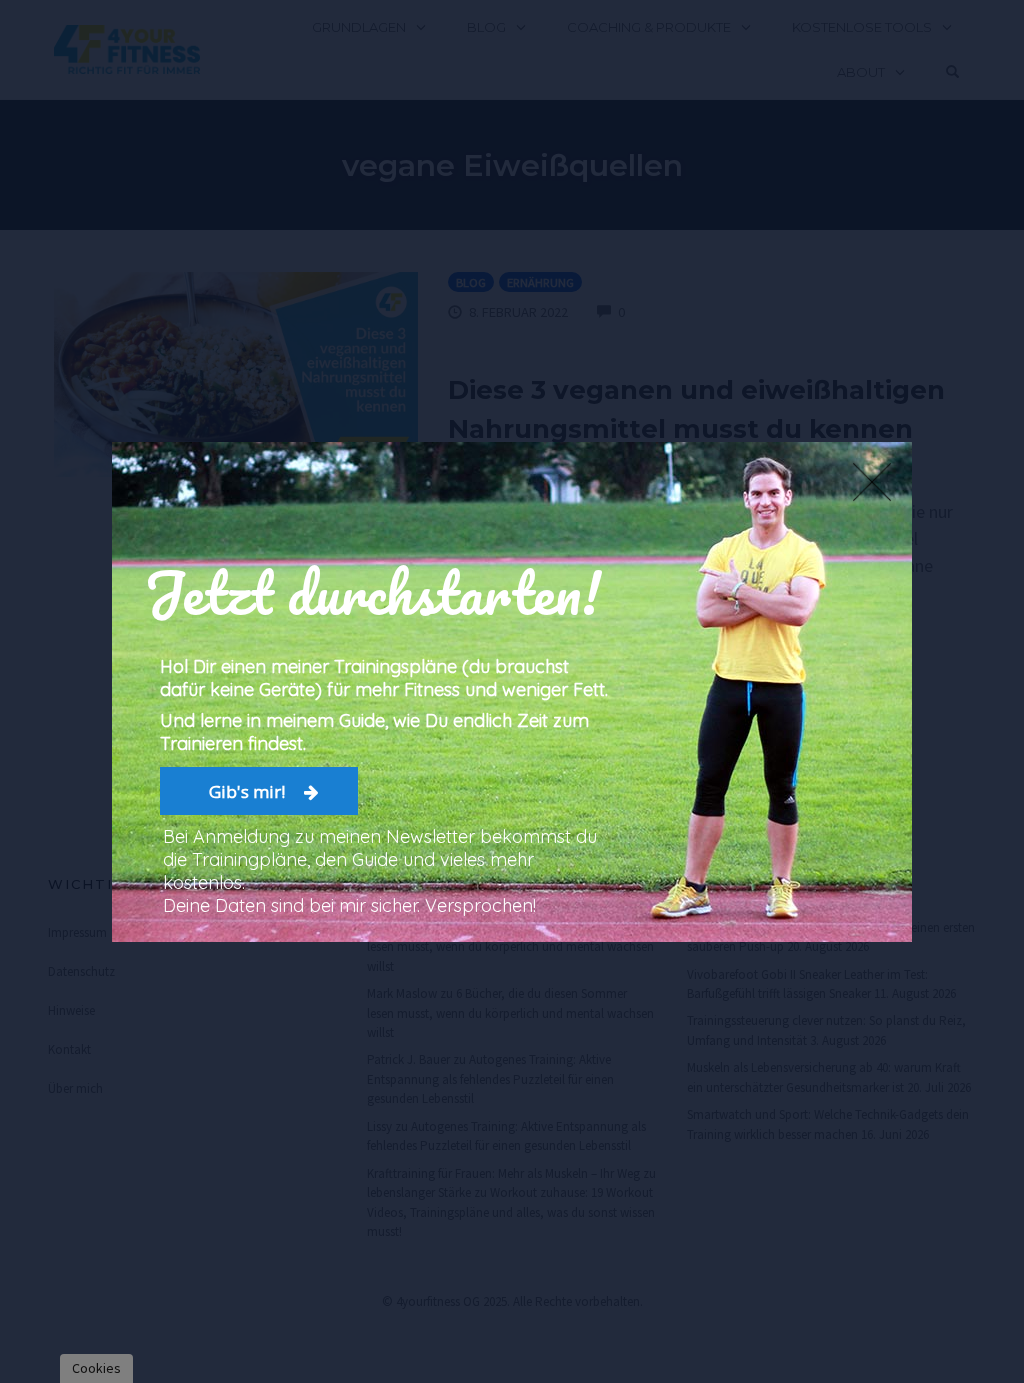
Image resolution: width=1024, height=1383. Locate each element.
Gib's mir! (249, 790)
